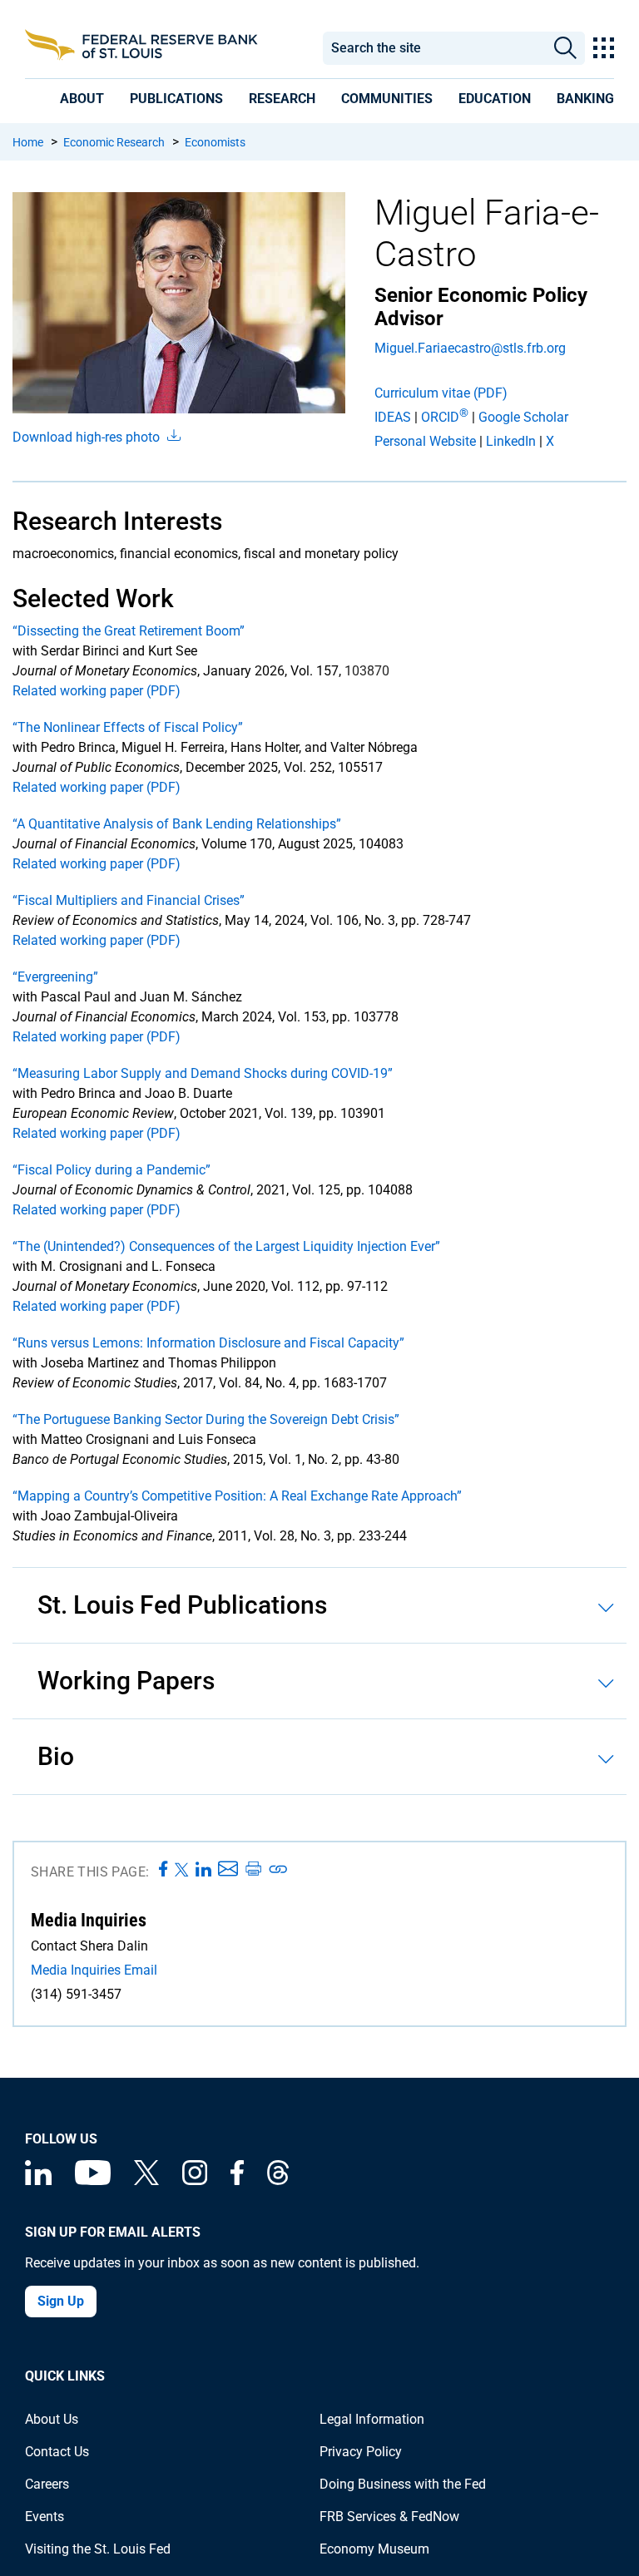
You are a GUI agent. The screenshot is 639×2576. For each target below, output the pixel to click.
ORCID (445, 417)
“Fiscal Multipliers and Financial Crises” (129, 900)
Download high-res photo (88, 437)
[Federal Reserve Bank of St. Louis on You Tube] (93, 2180)
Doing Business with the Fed (403, 2484)
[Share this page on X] (182, 1870)
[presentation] (82, 99)
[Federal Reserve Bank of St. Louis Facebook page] (237, 2180)
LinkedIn (511, 441)
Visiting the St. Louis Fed (98, 2549)
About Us (52, 2419)
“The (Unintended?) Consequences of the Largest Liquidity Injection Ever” (226, 1246)
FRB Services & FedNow (389, 2517)
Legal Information (372, 2419)
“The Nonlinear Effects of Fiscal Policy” (128, 727)
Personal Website (425, 441)
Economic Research (114, 142)
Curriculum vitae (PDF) (441, 393)
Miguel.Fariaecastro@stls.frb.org (470, 348)
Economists (215, 142)
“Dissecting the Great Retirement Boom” (129, 631)
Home (28, 142)
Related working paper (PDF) (97, 691)
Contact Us (57, 2452)
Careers (47, 2484)
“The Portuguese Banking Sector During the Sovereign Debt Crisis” (206, 1419)
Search (565, 48)
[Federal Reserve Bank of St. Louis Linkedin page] (38, 2180)
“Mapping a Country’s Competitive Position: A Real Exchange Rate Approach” (237, 1496)
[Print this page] (253, 1870)
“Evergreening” (55, 977)
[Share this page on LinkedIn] (203, 1870)
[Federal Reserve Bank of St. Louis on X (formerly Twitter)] (146, 2180)
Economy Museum (374, 2549)
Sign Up (61, 2301)
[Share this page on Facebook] (163, 1870)
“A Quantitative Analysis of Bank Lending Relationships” (177, 824)
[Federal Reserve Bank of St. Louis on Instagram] (195, 2180)
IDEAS (393, 417)
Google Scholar (523, 417)
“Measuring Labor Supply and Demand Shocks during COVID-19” (203, 1073)
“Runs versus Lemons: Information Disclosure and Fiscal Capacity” (208, 1343)
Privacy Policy (361, 2452)
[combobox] (434, 48)
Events (45, 2517)
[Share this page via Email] (228, 1870)
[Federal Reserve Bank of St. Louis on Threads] (278, 2180)
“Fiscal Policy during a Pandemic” (111, 1170)
